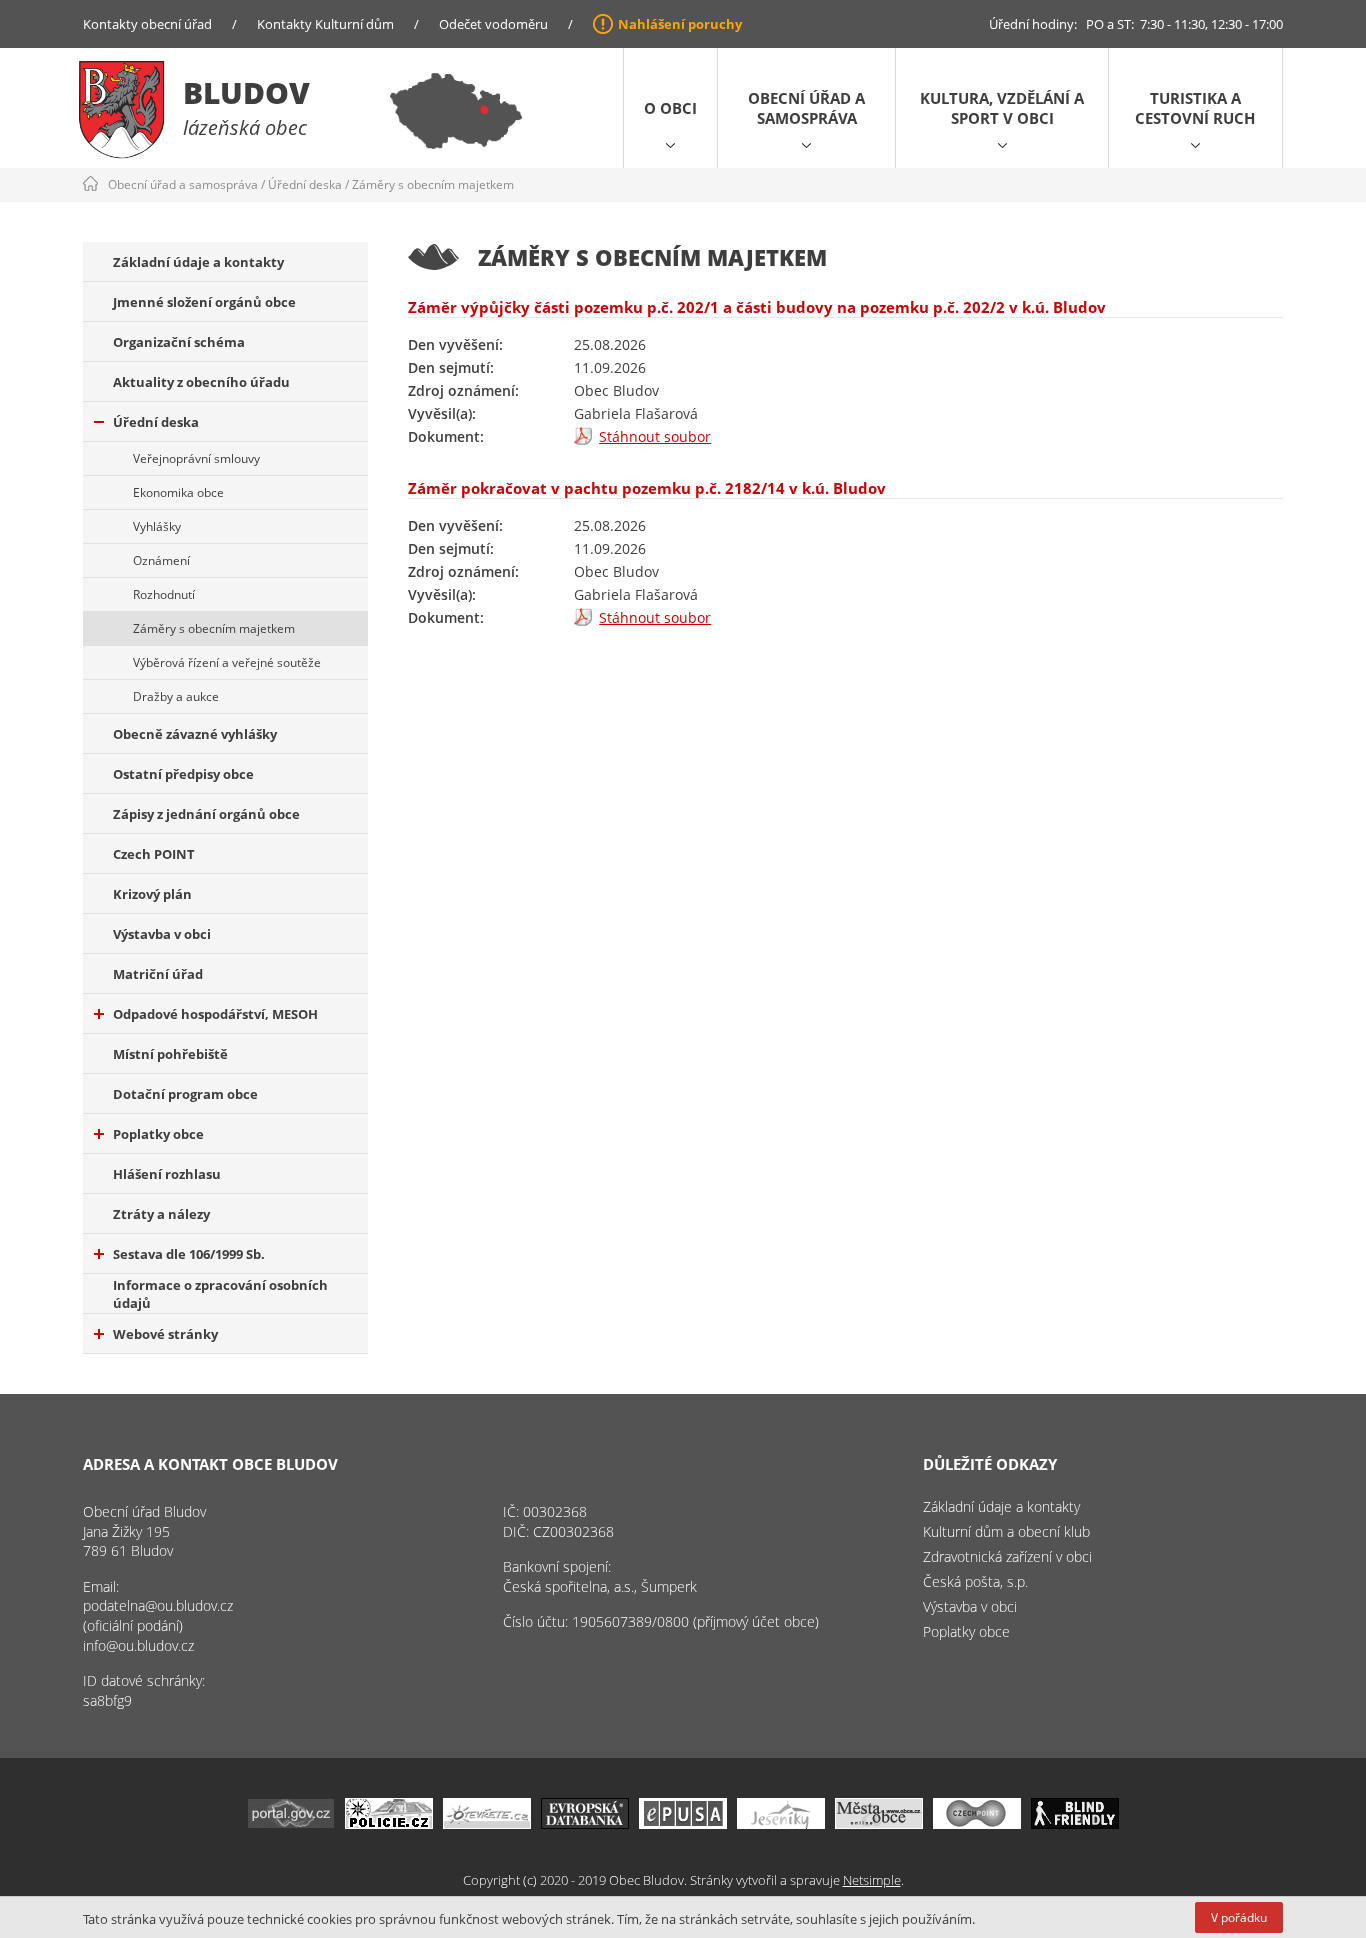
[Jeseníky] (781, 1823)
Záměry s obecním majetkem (433, 184)
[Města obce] (879, 1823)
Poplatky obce (158, 1134)
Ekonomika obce (178, 492)
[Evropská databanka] (585, 1823)
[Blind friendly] (1075, 1823)
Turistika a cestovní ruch (1195, 108)
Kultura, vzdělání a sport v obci (1002, 108)
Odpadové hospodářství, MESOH (215, 1014)
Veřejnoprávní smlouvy (196, 458)
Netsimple (872, 1880)
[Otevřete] (487, 1823)
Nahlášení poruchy (680, 24)
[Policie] (389, 1823)
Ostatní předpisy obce (183, 774)
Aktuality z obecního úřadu (201, 382)
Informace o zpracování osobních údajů (220, 1294)
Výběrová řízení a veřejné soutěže (227, 662)
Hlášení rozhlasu (167, 1174)
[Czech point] (977, 1823)
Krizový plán (152, 894)
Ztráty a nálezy (161, 1214)
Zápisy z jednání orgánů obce (206, 814)
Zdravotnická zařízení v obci (1007, 1556)
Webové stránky (165, 1334)
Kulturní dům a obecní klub (1006, 1531)
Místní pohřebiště (170, 1054)
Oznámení (161, 560)
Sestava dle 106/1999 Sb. (189, 1254)
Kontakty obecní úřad (147, 24)
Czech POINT (154, 854)
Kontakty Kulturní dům (325, 24)
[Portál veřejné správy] (291, 1823)
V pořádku (1239, 1917)
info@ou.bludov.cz (138, 1645)
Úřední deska (305, 184)
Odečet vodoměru (493, 24)
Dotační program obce (185, 1094)
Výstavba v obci (162, 934)
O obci (670, 108)
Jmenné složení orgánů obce (204, 302)
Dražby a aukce (176, 696)
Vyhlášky (157, 526)
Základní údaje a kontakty (198, 262)
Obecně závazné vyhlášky (195, 734)
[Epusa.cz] (683, 1823)
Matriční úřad (158, 974)
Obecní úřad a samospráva (806, 108)
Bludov (246, 92)
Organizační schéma (179, 342)
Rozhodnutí (164, 594)
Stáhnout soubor (655, 436)
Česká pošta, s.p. (975, 1581)
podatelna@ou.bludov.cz (158, 1605)
